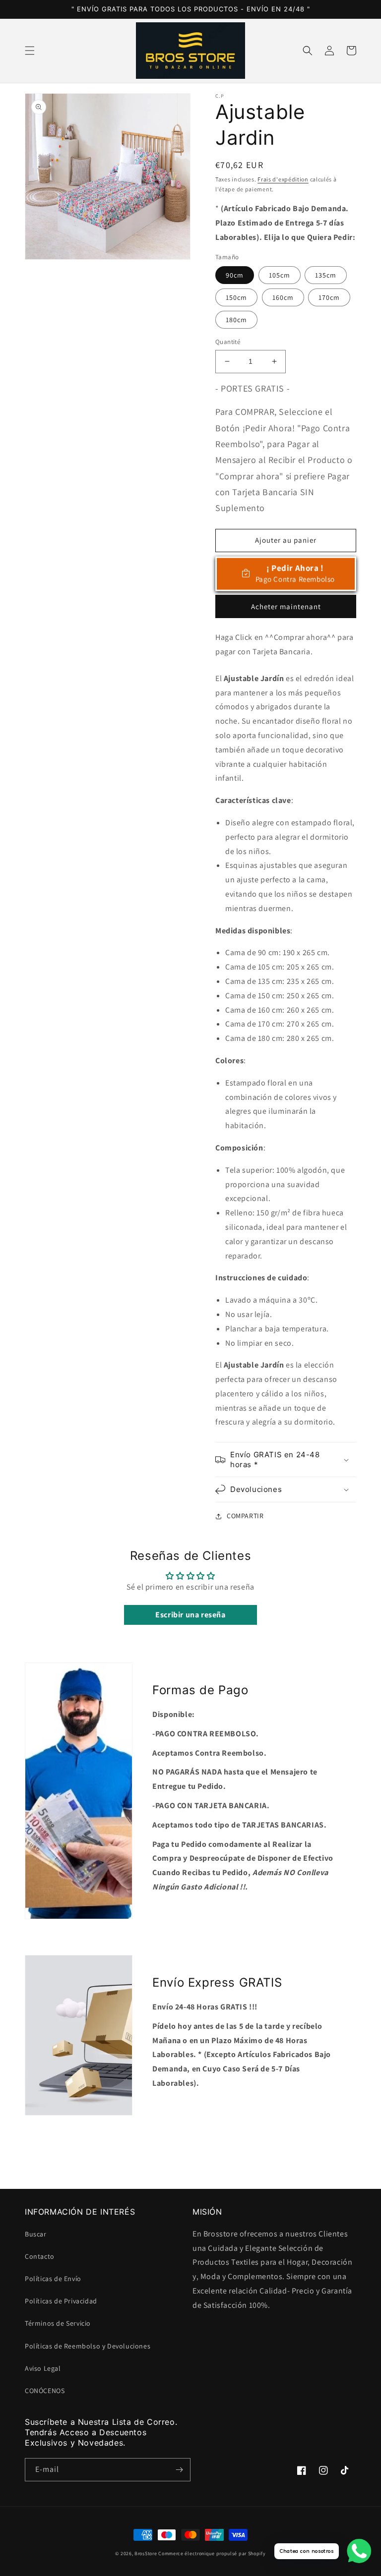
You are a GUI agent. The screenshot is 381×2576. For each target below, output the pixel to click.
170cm (329, 297)
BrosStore (146, 2553)
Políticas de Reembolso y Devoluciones (88, 2346)
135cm (326, 275)
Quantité (228, 342)
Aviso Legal (43, 2368)
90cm (235, 275)
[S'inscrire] (179, 2470)
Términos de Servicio (58, 2323)
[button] (30, 51)
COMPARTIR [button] (245, 1516)
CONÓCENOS (45, 2391)
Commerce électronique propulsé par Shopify (212, 2553)
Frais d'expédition (283, 179)
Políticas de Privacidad (61, 2301)
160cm (283, 297)
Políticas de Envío (53, 2279)
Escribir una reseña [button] (190, 1615)
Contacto (40, 2256)
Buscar (36, 2234)
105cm (280, 275)
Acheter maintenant (286, 606)
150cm (236, 297)
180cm (236, 320)
